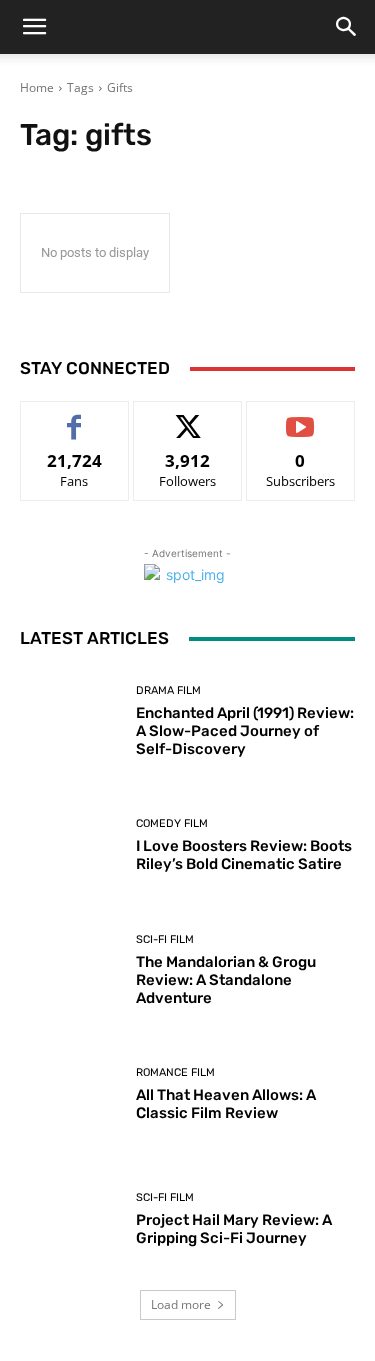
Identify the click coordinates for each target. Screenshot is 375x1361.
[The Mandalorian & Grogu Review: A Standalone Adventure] (70, 970)
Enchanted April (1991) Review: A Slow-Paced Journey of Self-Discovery (245, 731)
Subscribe (301, 416)
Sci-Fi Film (165, 939)
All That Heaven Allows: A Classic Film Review (226, 1104)
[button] (34, 27)
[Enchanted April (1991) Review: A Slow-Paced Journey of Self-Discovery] (70, 721)
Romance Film (175, 1072)
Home (37, 87)
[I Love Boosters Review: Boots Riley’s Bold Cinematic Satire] (70, 846)
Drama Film (168, 690)
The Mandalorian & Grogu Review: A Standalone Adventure (226, 980)
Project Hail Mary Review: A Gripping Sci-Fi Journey (234, 1229)
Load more (181, 1304)
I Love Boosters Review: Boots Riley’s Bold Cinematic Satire (244, 855)
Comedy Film (172, 823)
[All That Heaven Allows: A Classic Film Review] (70, 1095)
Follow (187, 416)
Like (74, 416)
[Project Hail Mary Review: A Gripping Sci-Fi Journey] (70, 1219)
